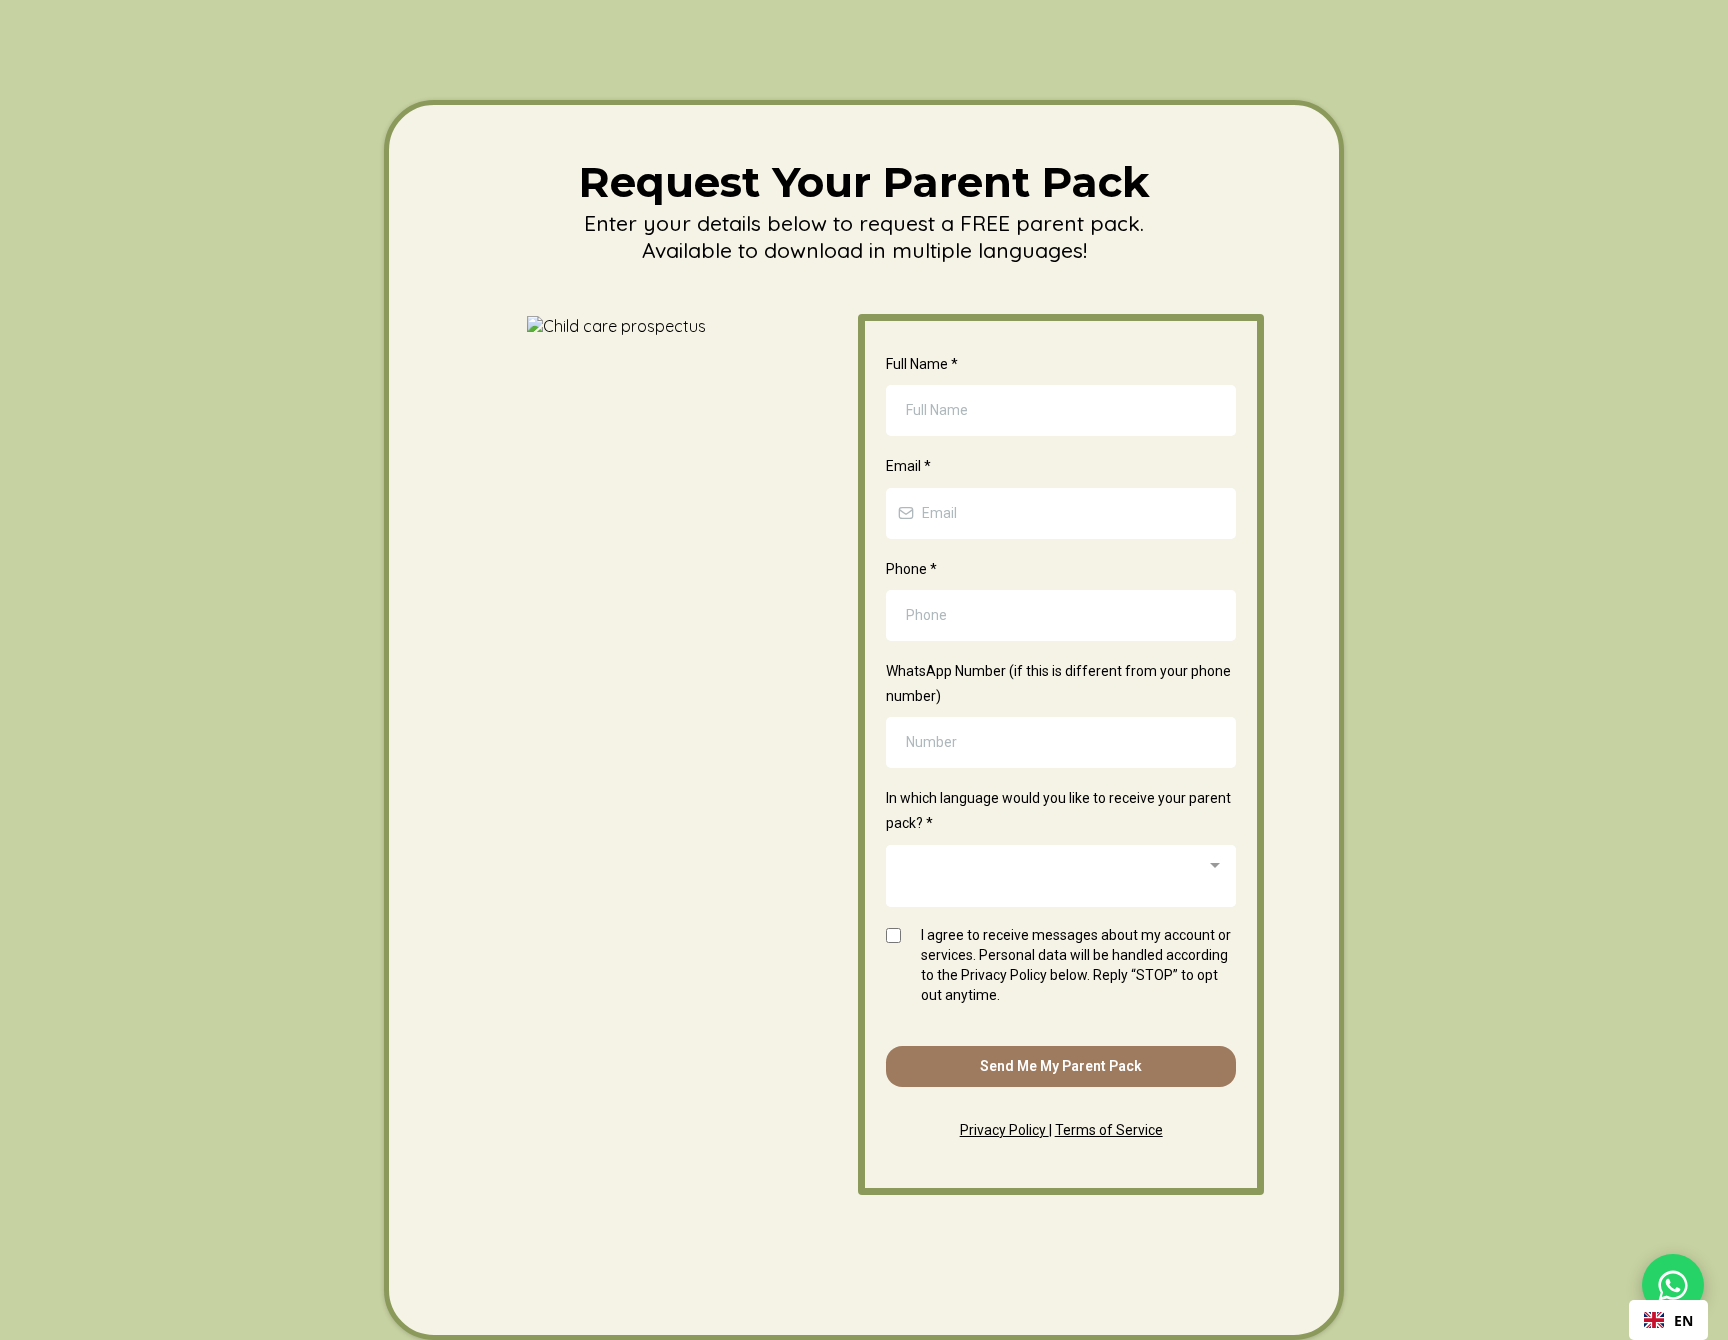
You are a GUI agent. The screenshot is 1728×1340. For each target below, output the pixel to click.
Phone (911, 569)
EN (1683, 1320)
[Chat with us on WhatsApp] (1673, 1285)
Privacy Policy (1004, 1130)
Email (908, 466)
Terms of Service (1109, 1130)
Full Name (922, 364)
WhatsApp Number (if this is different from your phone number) (1058, 683)
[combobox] (1061, 876)
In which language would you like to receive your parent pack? (1058, 810)
